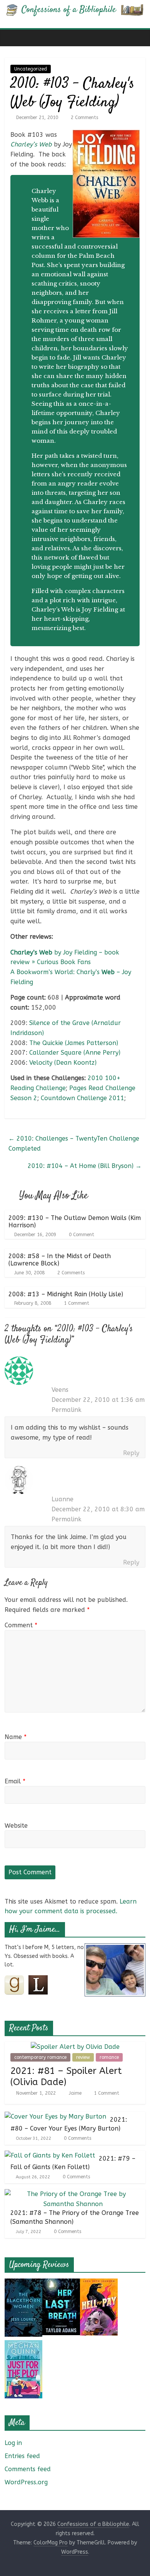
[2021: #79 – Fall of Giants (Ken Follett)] (50, 2155)
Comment (21, 1625)
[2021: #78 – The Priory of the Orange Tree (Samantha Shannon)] (73, 2194)
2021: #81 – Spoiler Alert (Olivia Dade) (66, 2076)
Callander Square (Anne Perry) (75, 1053)
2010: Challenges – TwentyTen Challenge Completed (74, 1143)
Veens (60, 1390)
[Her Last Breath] (61, 2283)
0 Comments (77, 2138)
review (83, 2057)
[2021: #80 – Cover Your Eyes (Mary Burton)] (55, 2116)
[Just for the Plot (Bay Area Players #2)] (23, 2345)
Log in (13, 2443)
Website (16, 1826)
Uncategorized (31, 69)
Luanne (62, 1499)
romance (109, 2057)
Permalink (67, 1410)
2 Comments (84, 118)
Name (16, 1737)
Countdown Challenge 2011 (82, 1098)
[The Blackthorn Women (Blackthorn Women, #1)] (23, 2283)
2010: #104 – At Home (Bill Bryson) (85, 1166)
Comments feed (28, 2469)
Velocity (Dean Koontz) (63, 1063)
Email (15, 1781)
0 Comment (81, 1235)
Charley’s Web (31, 144)
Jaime (76, 2093)
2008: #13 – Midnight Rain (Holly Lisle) (66, 1294)
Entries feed (22, 2456)
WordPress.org (26, 2482)
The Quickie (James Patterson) (74, 1043)
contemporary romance (40, 2057)
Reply (131, 1453)
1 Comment (76, 1303)
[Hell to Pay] (99, 2283)
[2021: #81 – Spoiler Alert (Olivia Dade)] (75, 2047)
